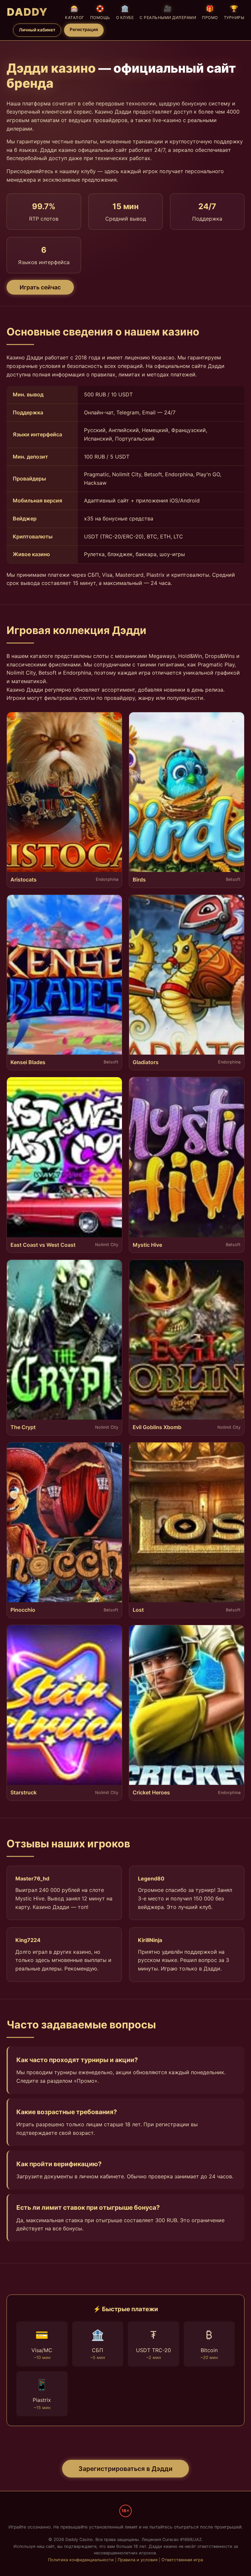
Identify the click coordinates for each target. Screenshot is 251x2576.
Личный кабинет (37, 30)
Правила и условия (138, 2560)
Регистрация (84, 29)
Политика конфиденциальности (81, 2560)
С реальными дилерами (168, 12)
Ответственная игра (182, 2560)
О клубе (125, 12)
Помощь (100, 12)
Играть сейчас (40, 287)
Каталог (75, 12)
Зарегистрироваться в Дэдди (125, 2469)
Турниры (234, 12)
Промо (210, 12)
